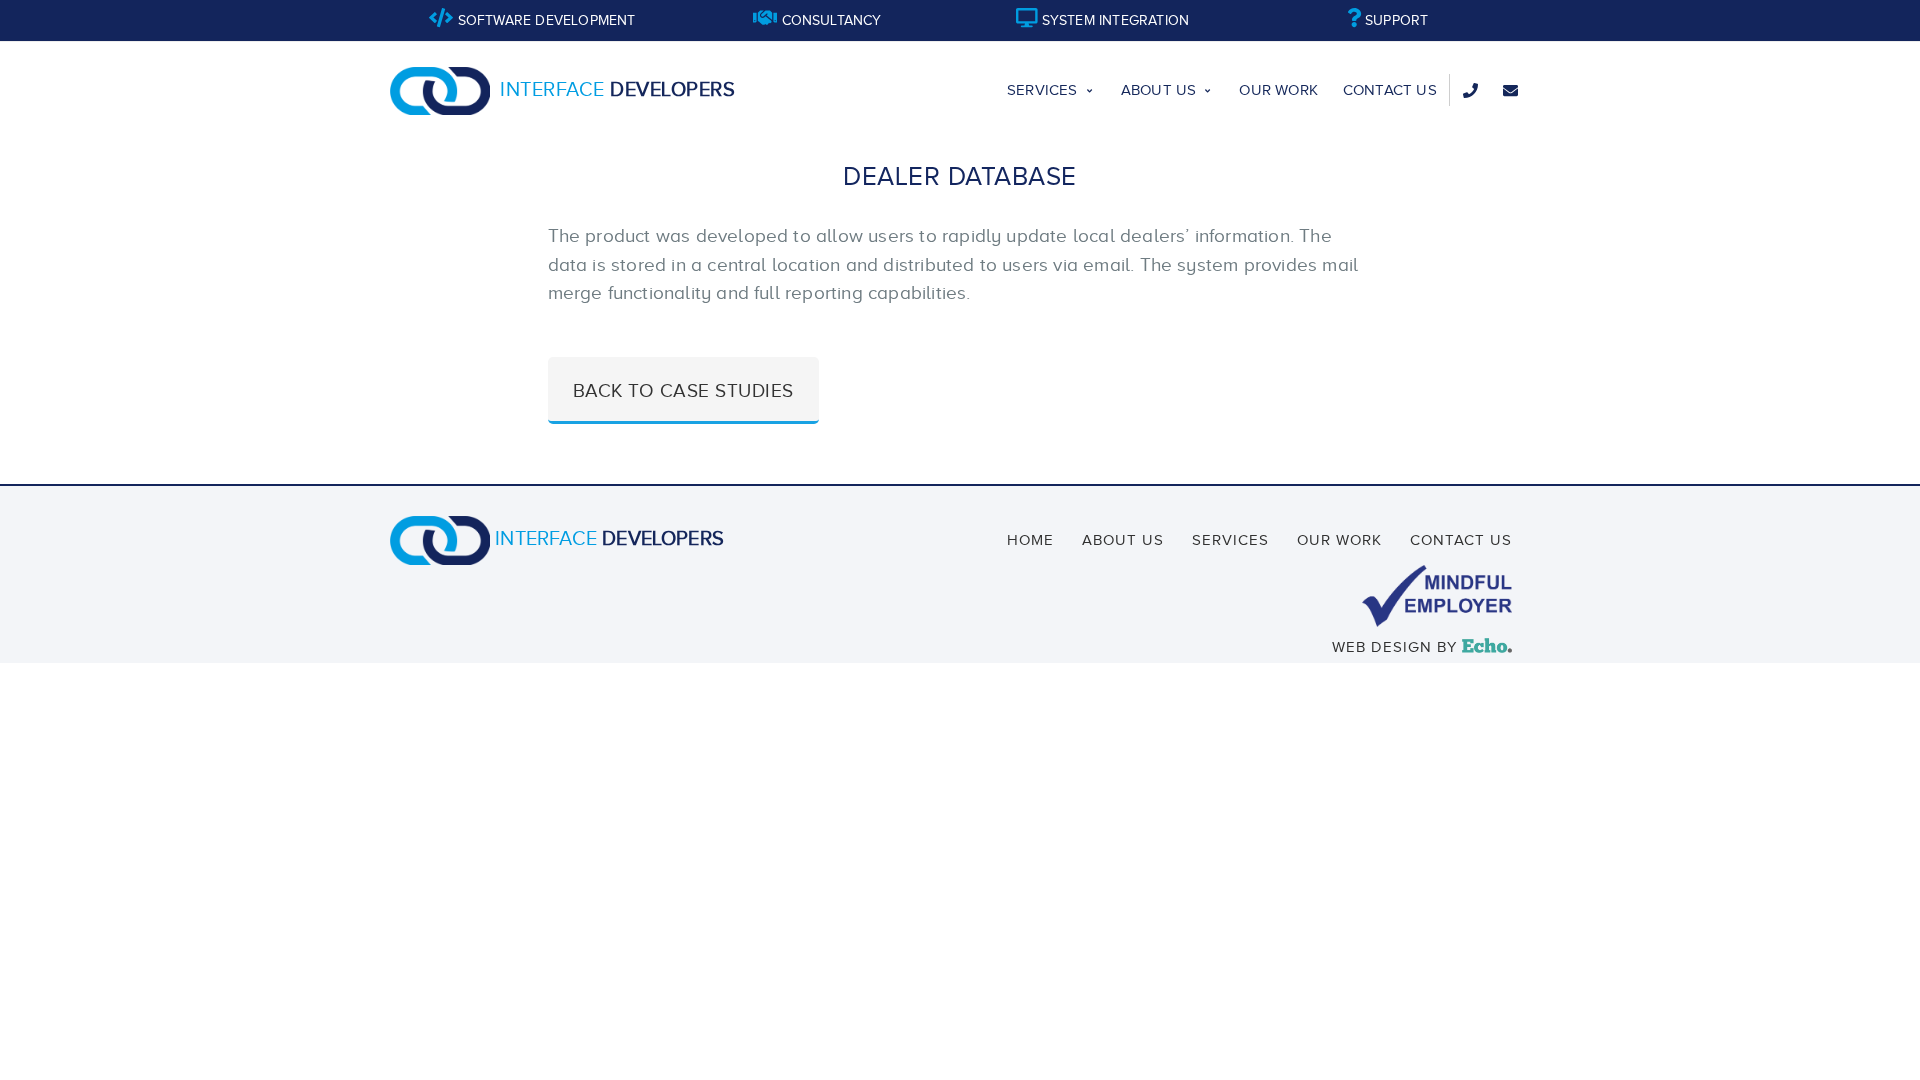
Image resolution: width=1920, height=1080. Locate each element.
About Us (1159, 90)
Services (1042, 90)
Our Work (1278, 90)
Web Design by (1419, 647)
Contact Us (1390, 90)
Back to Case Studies (683, 390)
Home (1030, 540)
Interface (617, 89)
